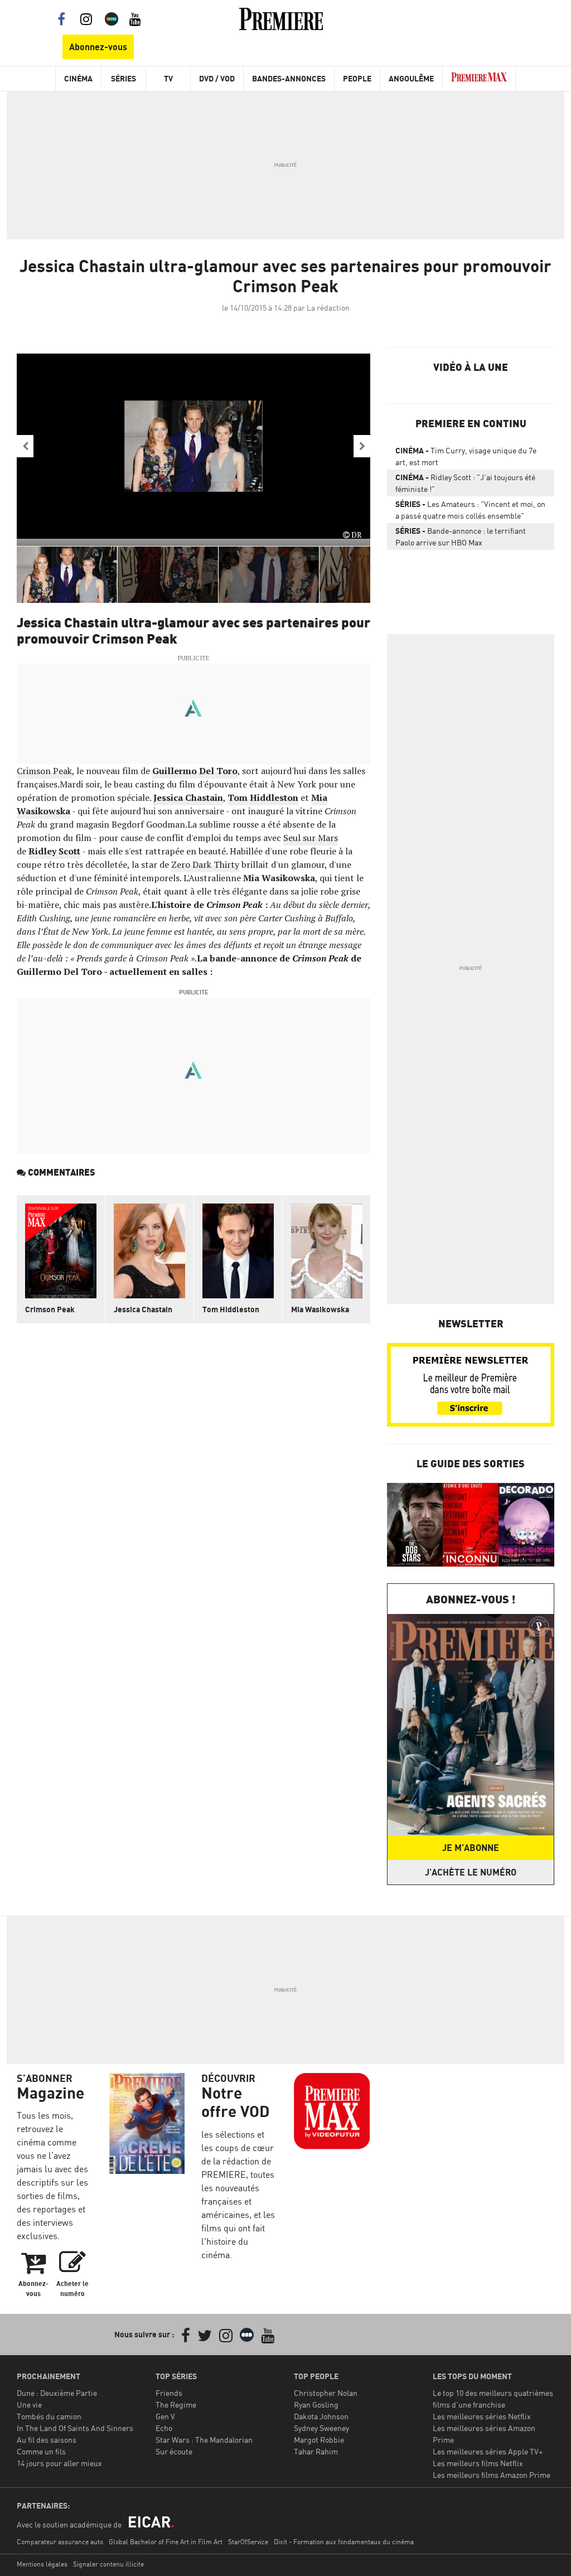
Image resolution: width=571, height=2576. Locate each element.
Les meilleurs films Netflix (478, 2463)
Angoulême (411, 78)
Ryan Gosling (316, 2405)
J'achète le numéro (471, 1872)
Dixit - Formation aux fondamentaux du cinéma (344, 2542)
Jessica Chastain (188, 798)
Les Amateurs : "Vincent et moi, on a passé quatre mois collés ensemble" (470, 510)
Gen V (165, 2416)
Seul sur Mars (311, 838)
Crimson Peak (44, 771)
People (357, 78)
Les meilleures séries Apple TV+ (488, 2451)
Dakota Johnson (321, 2416)
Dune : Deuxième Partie (57, 2393)
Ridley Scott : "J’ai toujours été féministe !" (465, 483)
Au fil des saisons (47, 2440)
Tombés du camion (49, 2416)
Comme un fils (41, 2451)
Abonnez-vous (98, 47)
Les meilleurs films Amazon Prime (492, 2475)
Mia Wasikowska (320, 1309)
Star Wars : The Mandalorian (204, 2440)
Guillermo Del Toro (195, 771)
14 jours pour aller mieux (59, 2463)
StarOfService (248, 2542)
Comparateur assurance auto (60, 2542)
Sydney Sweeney (321, 2428)
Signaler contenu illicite (108, 2564)
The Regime (176, 2405)
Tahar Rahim (316, 2451)
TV (168, 78)
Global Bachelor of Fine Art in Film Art (166, 2542)
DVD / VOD (217, 78)
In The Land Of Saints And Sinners (75, 2428)
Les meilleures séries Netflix (482, 2416)
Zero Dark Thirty (205, 864)
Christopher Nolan (326, 2393)
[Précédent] (25, 446)
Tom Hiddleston (263, 798)
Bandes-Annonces (289, 78)
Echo (164, 2428)
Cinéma (78, 78)
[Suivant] (362, 446)
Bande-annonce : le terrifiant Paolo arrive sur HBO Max (461, 537)
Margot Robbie (319, 2440)
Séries (124, 78)
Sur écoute (174, 2451)
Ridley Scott (54, 851)
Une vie (29, 2405)
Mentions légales (42, 2564)
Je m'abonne (471, 1848)
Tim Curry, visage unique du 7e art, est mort (466, 456)
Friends (169, 2393)
